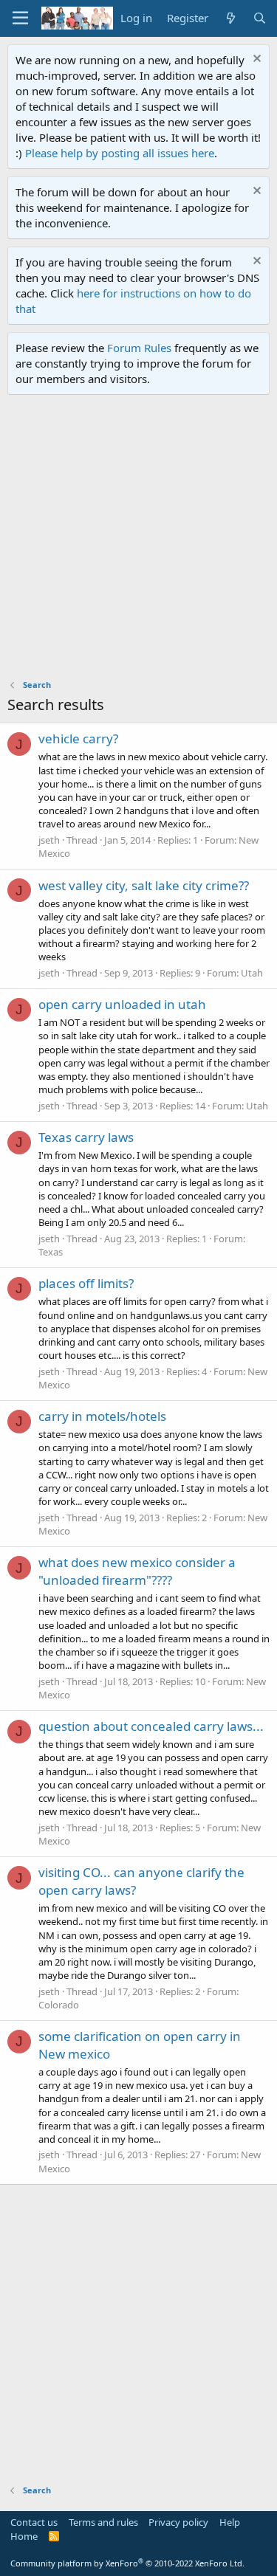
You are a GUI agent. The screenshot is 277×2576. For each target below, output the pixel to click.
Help (230, 2522)
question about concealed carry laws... (151, 1726)
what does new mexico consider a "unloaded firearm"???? (137, 1571)
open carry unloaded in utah (122, 1004)
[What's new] (230, 18)
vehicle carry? (78, 738)
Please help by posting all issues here (120, 153)
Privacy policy (178, 2522)
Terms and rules (103, 2522)
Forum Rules (139, 348)
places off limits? (86, 1283)
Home (24, 2536)
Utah (252, 973)
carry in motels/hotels (102, 1416)
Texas (51, 1252)
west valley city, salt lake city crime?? (144, 885)
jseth (49, 840)
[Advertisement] (138, 541)
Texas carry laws (86, 1137)
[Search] (260, 18)
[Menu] (20, 18)
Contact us (34, 2522)
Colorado (59, 2005)
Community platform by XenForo (127, 2563)
